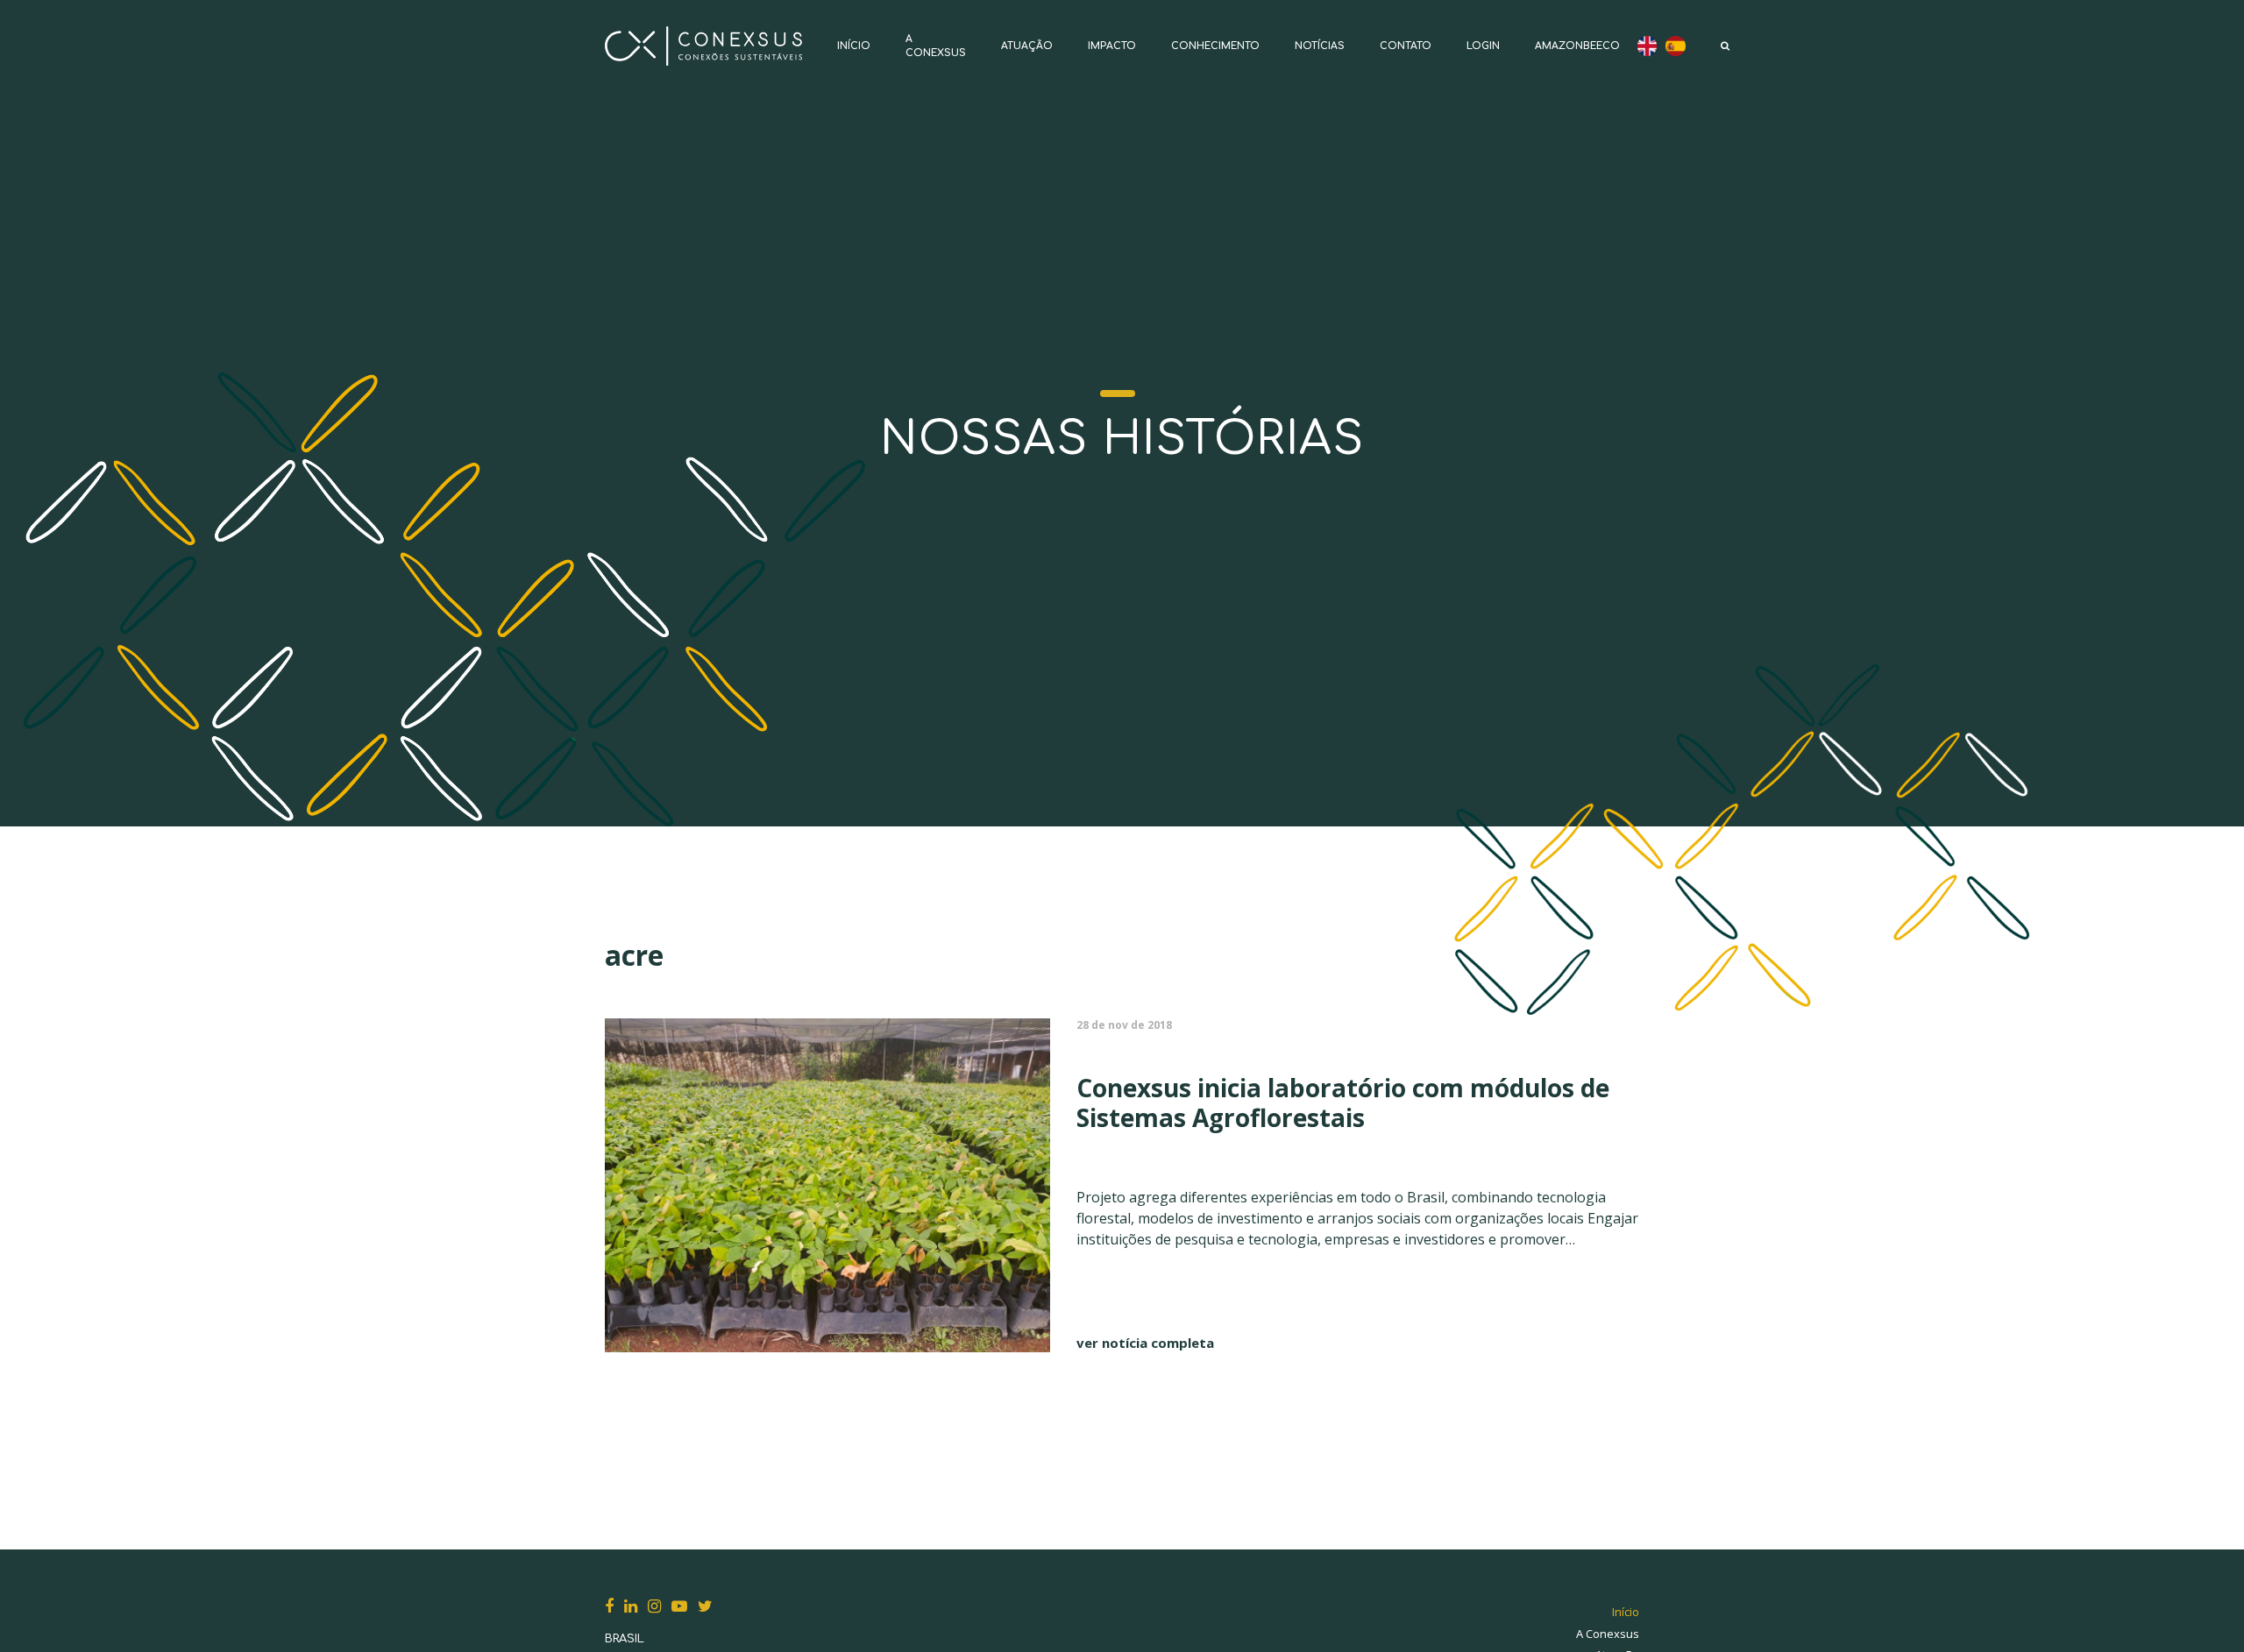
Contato (1406, 46)
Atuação (1027, 46)
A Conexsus (1608, 1634)
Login (1483, 46)
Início (854, 46)
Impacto (1112, 46)
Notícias (1320, 46)
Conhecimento (1215, 46)
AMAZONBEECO (1577, 46)
